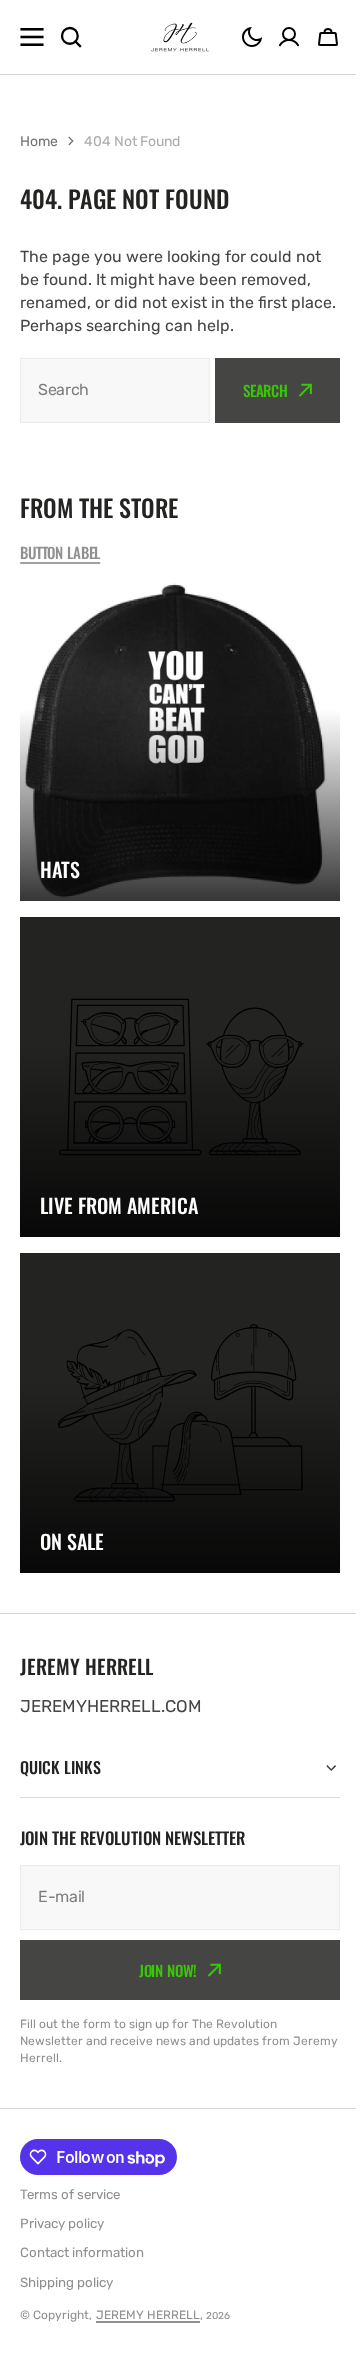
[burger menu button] (32, 37)
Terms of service (70, 2194)
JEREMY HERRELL (148, 2315)
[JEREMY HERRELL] (180, 37)
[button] (252, 37)
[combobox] (115, 390)
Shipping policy (66, 2282)
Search (265, 390)
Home (39, 141)
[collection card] (180, 741)
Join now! (160, 1969)
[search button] (71, 37)
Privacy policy (62, 2223)
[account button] (289, 37)
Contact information (82, 2252)
